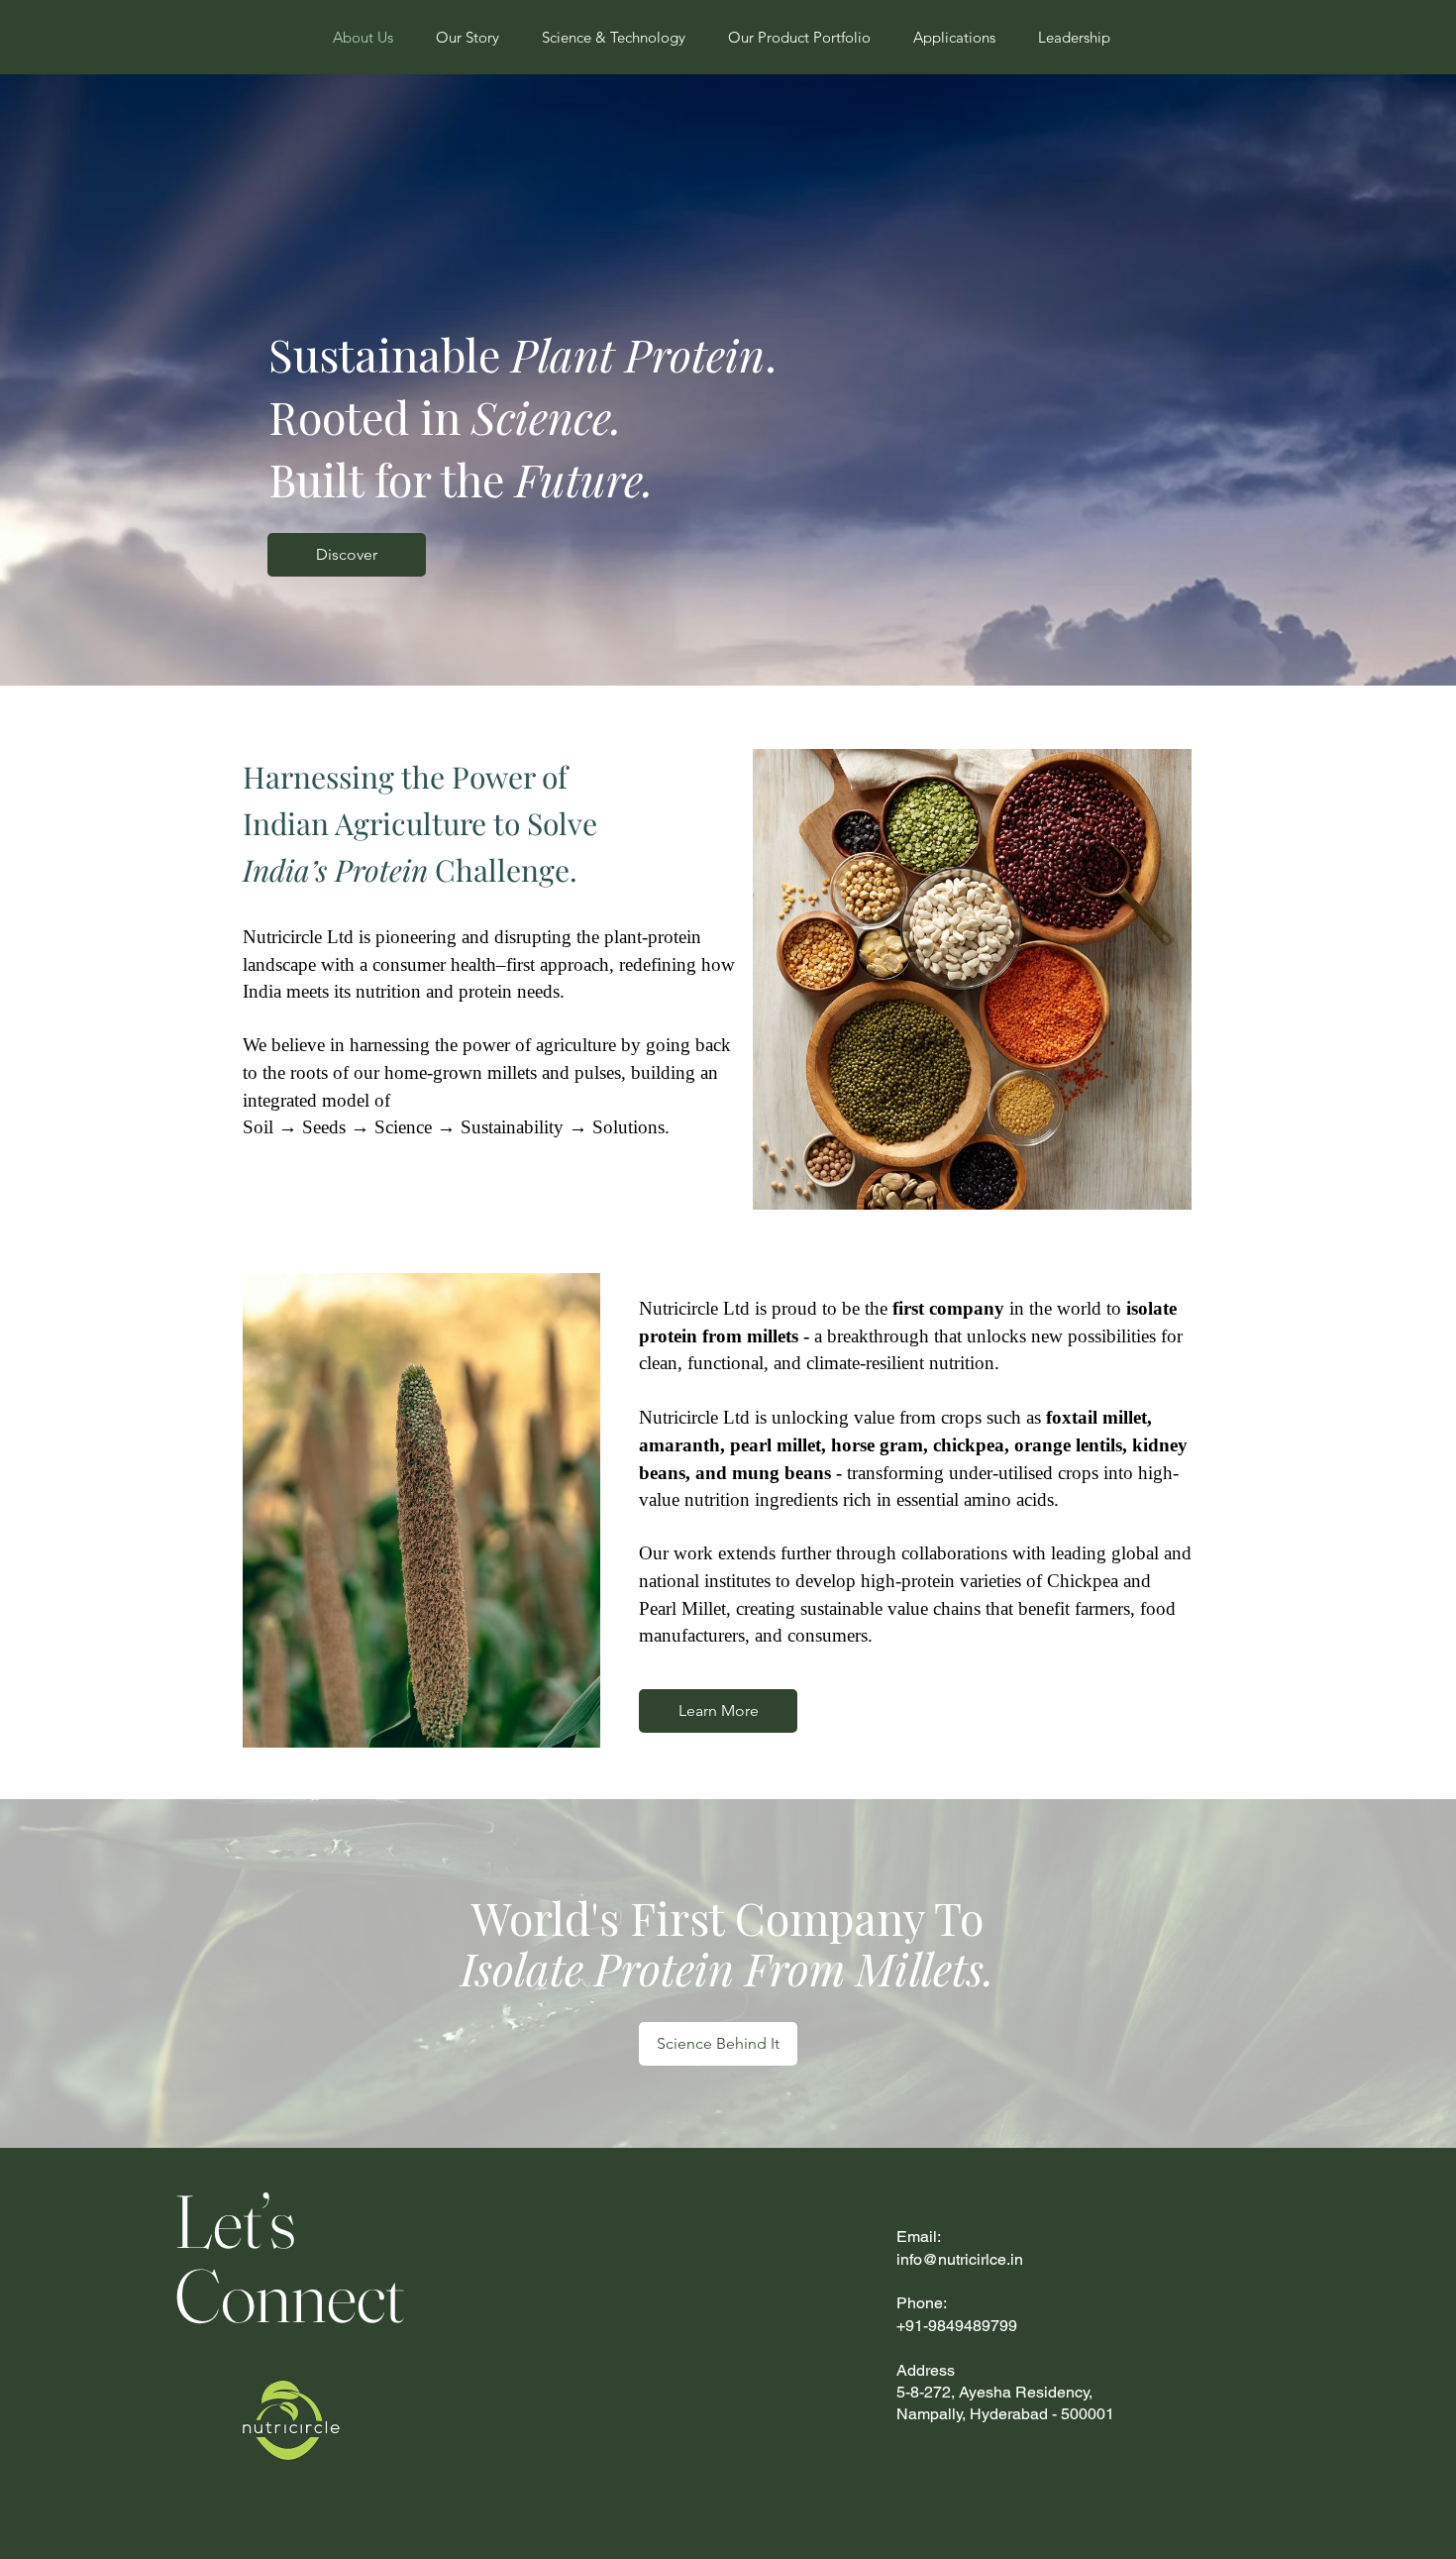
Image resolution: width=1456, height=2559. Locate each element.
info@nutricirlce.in (960, 2259)
